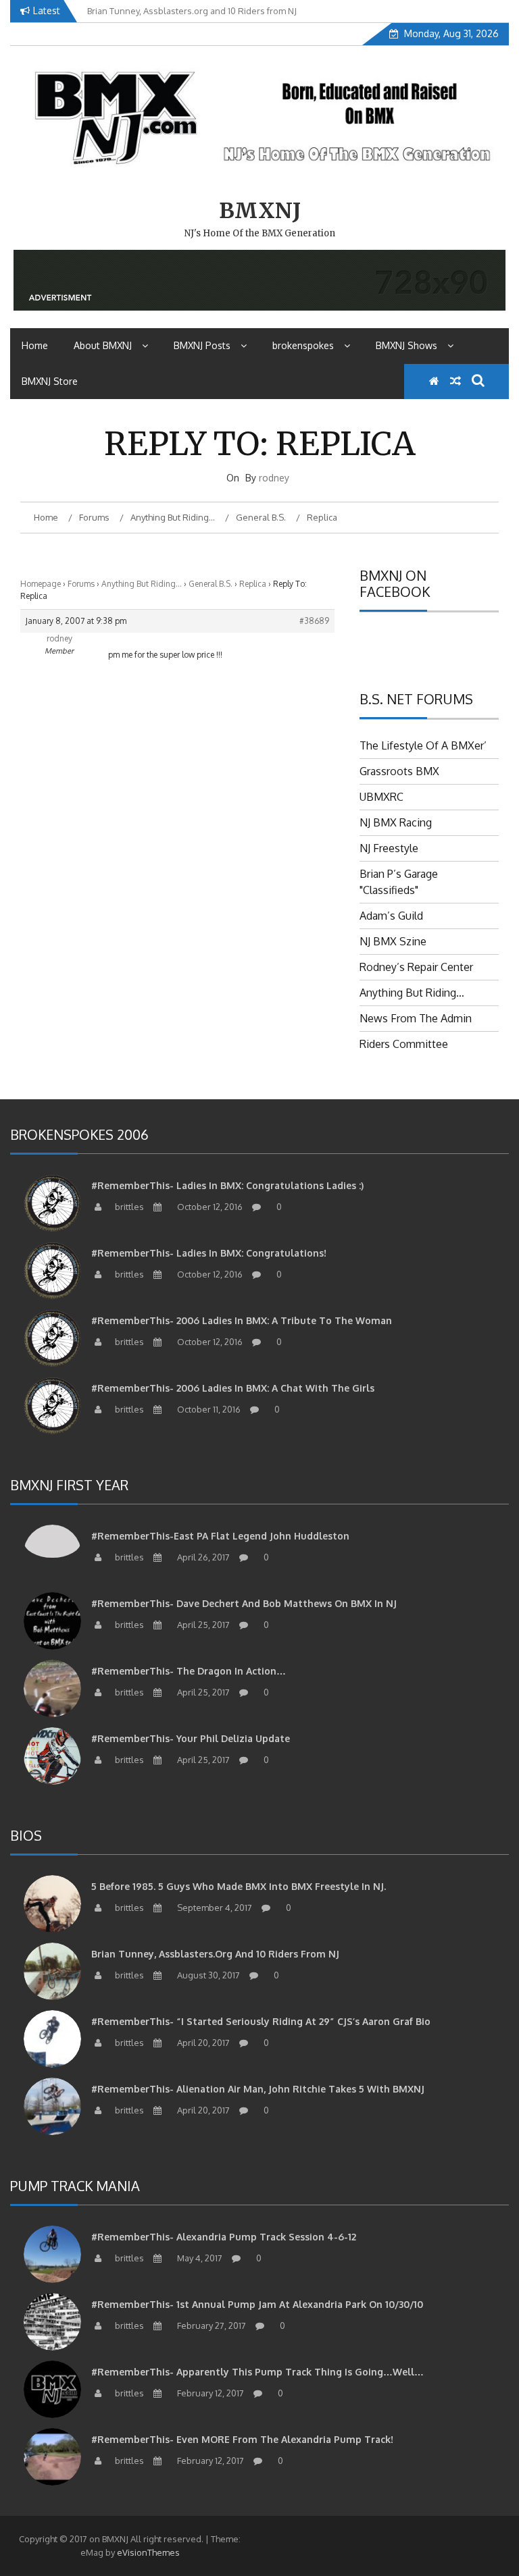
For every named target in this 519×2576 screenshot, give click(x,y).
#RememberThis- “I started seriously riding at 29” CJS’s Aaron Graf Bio (261, 2021)
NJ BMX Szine (393, 941)
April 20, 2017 (202, 2043)
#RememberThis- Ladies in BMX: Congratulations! (209, 1253)
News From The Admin (416, 1018)
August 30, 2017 (207, 1975)
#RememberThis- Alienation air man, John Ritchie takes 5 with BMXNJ (258, 2089)
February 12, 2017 (209, 2393)
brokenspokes (303, 345)
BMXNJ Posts (202, 345)
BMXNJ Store (50, 381)
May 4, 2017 (199, 2258)
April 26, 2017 (202, 1557)
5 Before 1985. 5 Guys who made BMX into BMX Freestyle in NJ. (239, 1886)
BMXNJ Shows (406, 345)
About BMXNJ (103, 345)
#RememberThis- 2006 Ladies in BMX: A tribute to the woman (242, 1320)
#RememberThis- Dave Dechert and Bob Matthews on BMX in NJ (244, 1603)
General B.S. (211, 584)
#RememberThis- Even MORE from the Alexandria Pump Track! (242, 2439)
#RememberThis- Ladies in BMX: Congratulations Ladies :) (227, 1185)
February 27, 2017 (211, 2325)
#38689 (314, 621)
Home (35, 345)
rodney (274, 478)
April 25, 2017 (202, 1625)
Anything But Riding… (142, 584)
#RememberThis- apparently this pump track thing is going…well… (257, 2372)
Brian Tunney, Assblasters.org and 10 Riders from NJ (215, 1954)
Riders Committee (404, 1044)
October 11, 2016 (208, 1409)
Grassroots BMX (399, 771)
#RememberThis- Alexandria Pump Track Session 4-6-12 (224, 2237)
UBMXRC (381, 797)
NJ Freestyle (389, 848)
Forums (81, 584)
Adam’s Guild (391, 916)
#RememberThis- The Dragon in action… (189, 1671)
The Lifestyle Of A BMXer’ (423, 745)
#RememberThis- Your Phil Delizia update (191, 1738)
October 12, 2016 (209, 1207)
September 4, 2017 (214, 1908)
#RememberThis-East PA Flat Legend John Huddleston (220, 1536)
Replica (253, 584)
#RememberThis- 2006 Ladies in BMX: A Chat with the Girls (233, 1388)
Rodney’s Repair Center (416, 967)
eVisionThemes (148, 2552)
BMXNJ (260, 211)
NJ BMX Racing (396, 822)
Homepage (41, 584)
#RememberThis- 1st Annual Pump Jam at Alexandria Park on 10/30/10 (257, 2304)
